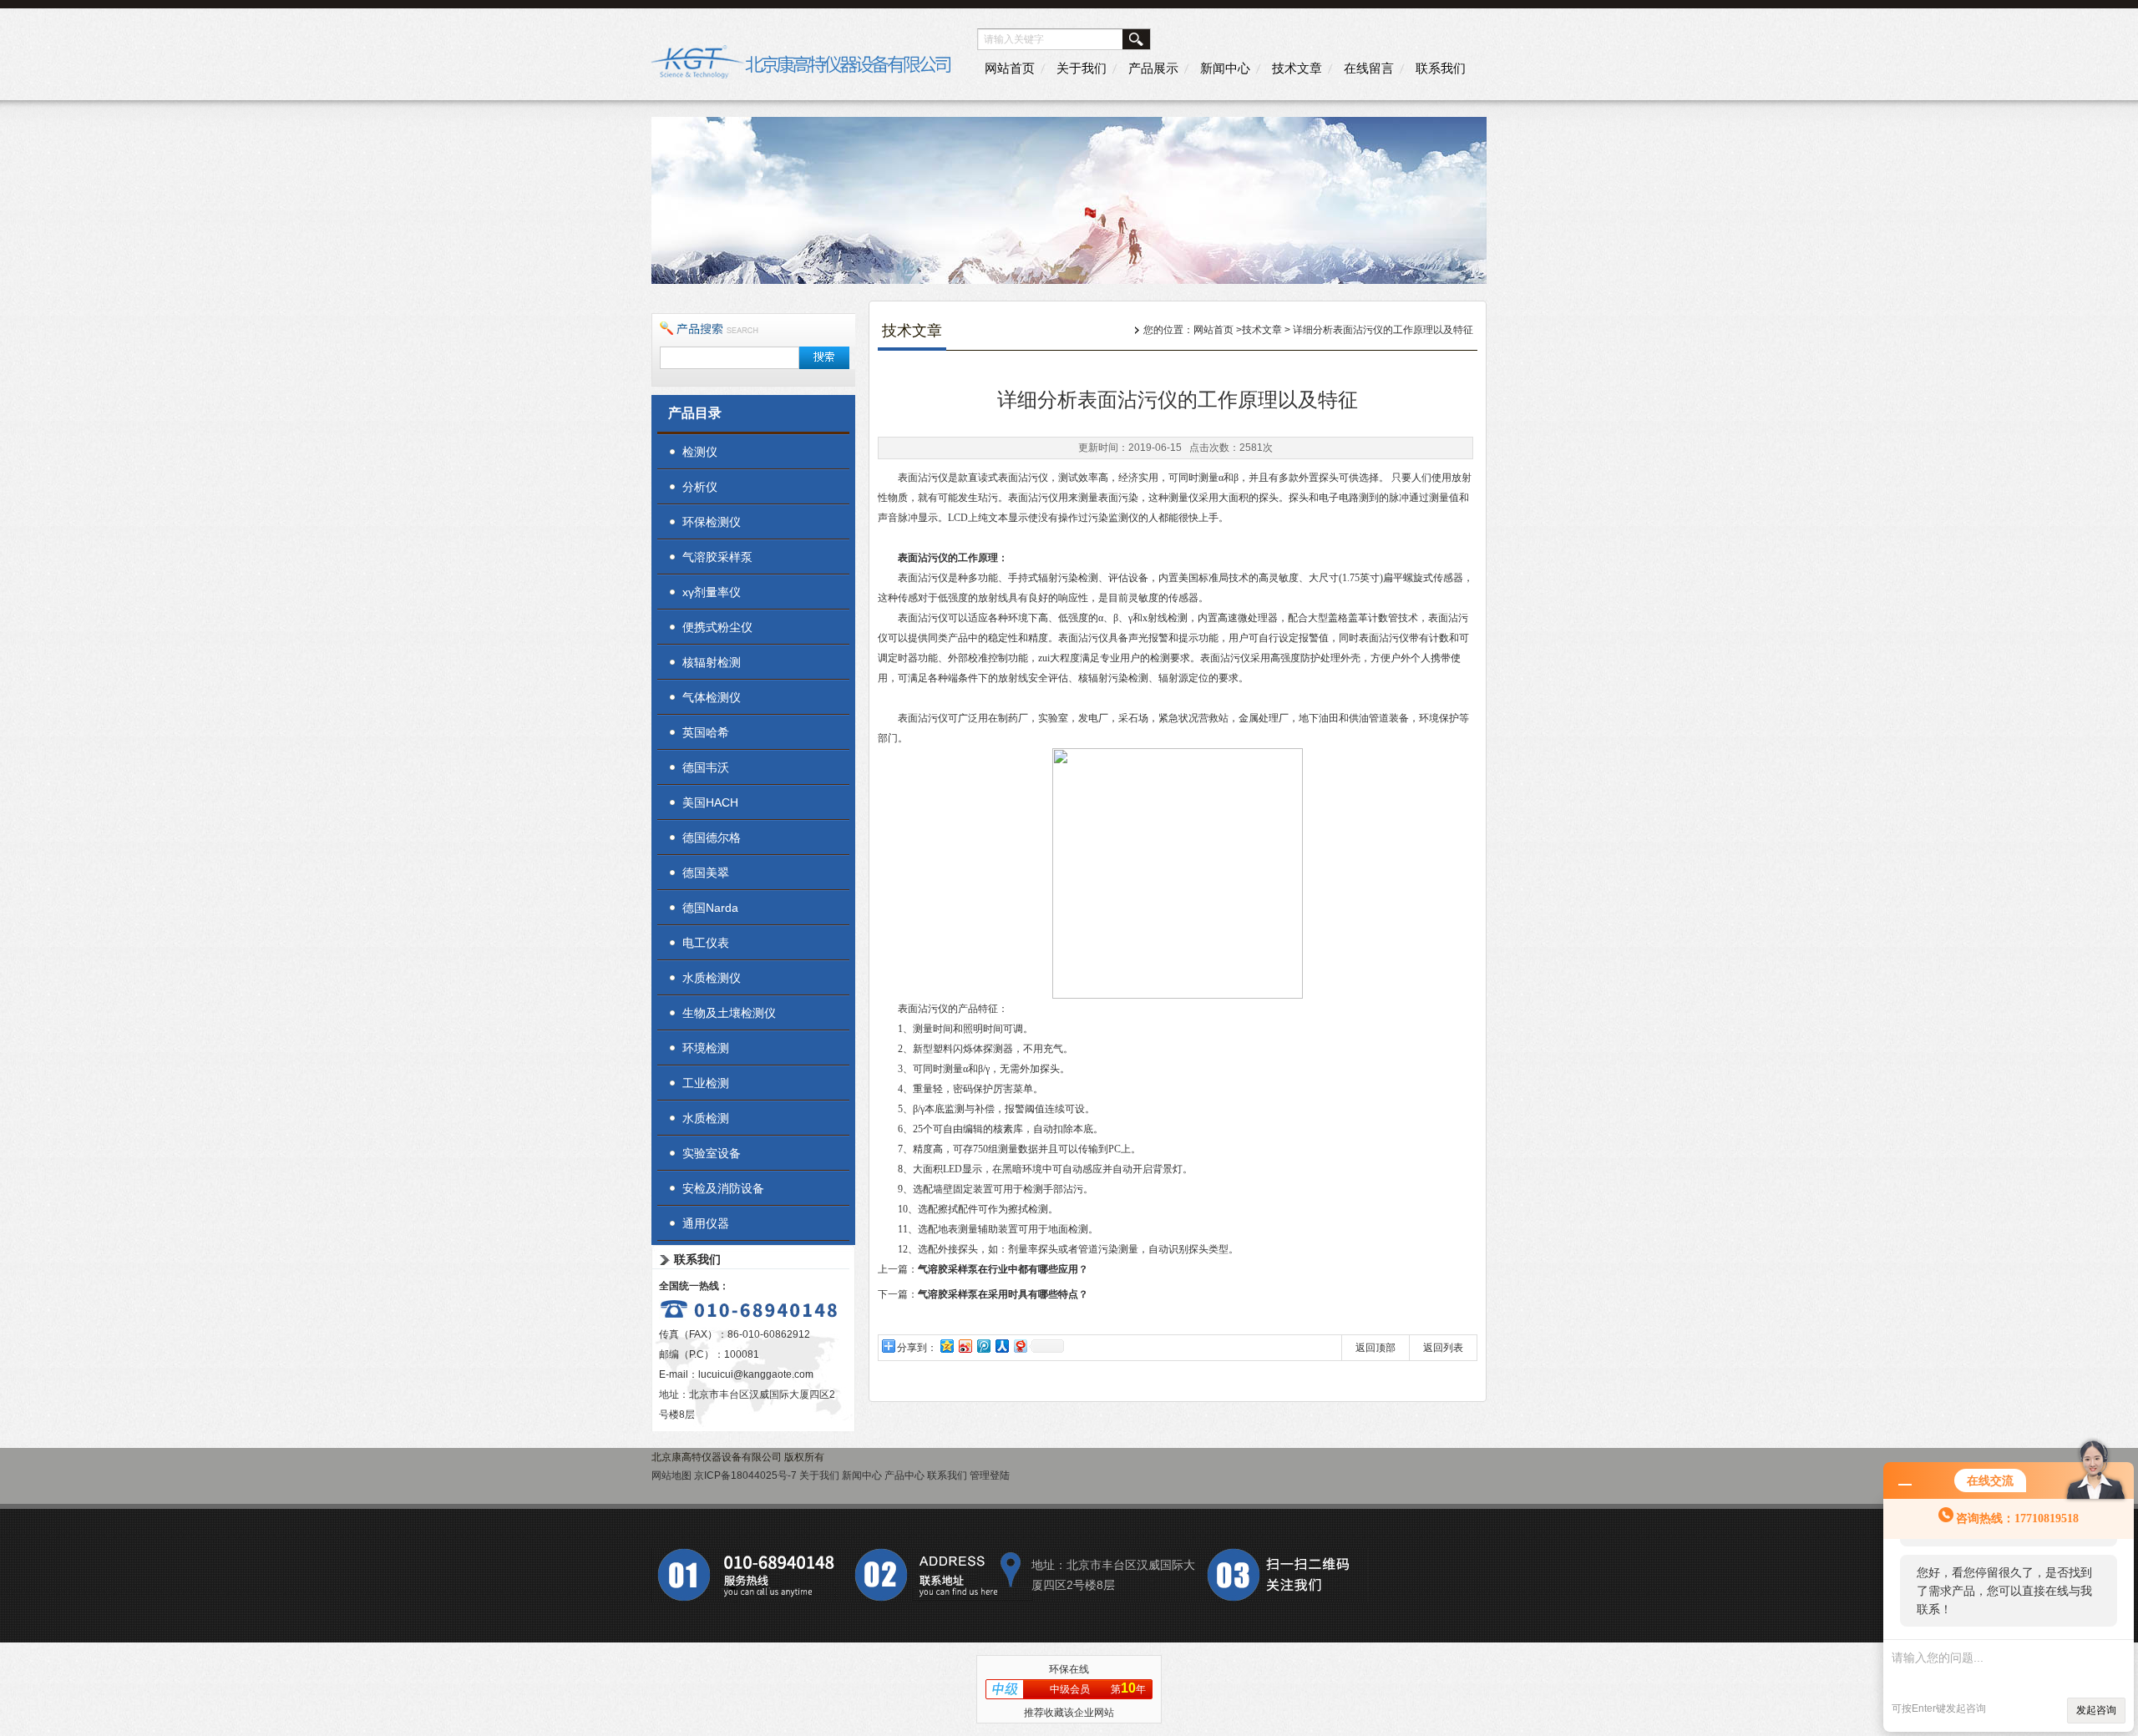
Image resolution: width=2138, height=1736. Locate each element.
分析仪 (700, 487)
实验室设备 (712, 1153)
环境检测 (706, 1048)
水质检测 (706, 1118)
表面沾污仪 (923, 558)
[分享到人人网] (1001, 1346)
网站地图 (671, 1475)
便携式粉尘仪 (717, 627)
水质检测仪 (712, 978)
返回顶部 (1376, 1348)
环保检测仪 (712, 522)
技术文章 (1297, 68)
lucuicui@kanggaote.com (756, 1374)
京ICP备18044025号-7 (745, 1475)
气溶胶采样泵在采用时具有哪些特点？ (1003, 1294)
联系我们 (1441, 68)
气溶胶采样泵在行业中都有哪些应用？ (1003, 1269)
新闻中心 (1225, 68)
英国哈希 (706, 732)
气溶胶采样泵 (717, 557)
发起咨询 (2096, 1710)
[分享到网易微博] (1020, 1346)
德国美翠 (706, 873)
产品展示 (1153, 68)
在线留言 (1369, 68)
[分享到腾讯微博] (983, 1346)
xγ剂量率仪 (712, 592)
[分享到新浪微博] (965, 1346)
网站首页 (1010, 68)
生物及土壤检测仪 (729, 1013)
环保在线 (1069, 1669)
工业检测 (706, 1083)
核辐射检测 (712, 662)
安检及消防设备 (723, 1188)
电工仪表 (706, 943)
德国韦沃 (706, 767)
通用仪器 (706, 1223)
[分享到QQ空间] (946, 1346)
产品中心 (904, 1475)
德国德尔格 (712, 838)
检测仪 (700, 452)
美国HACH (710, 802)
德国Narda (710, 908)
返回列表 (1443, 1348)
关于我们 (1082, 68)
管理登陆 (990, 1475)
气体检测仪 (712, 697)
